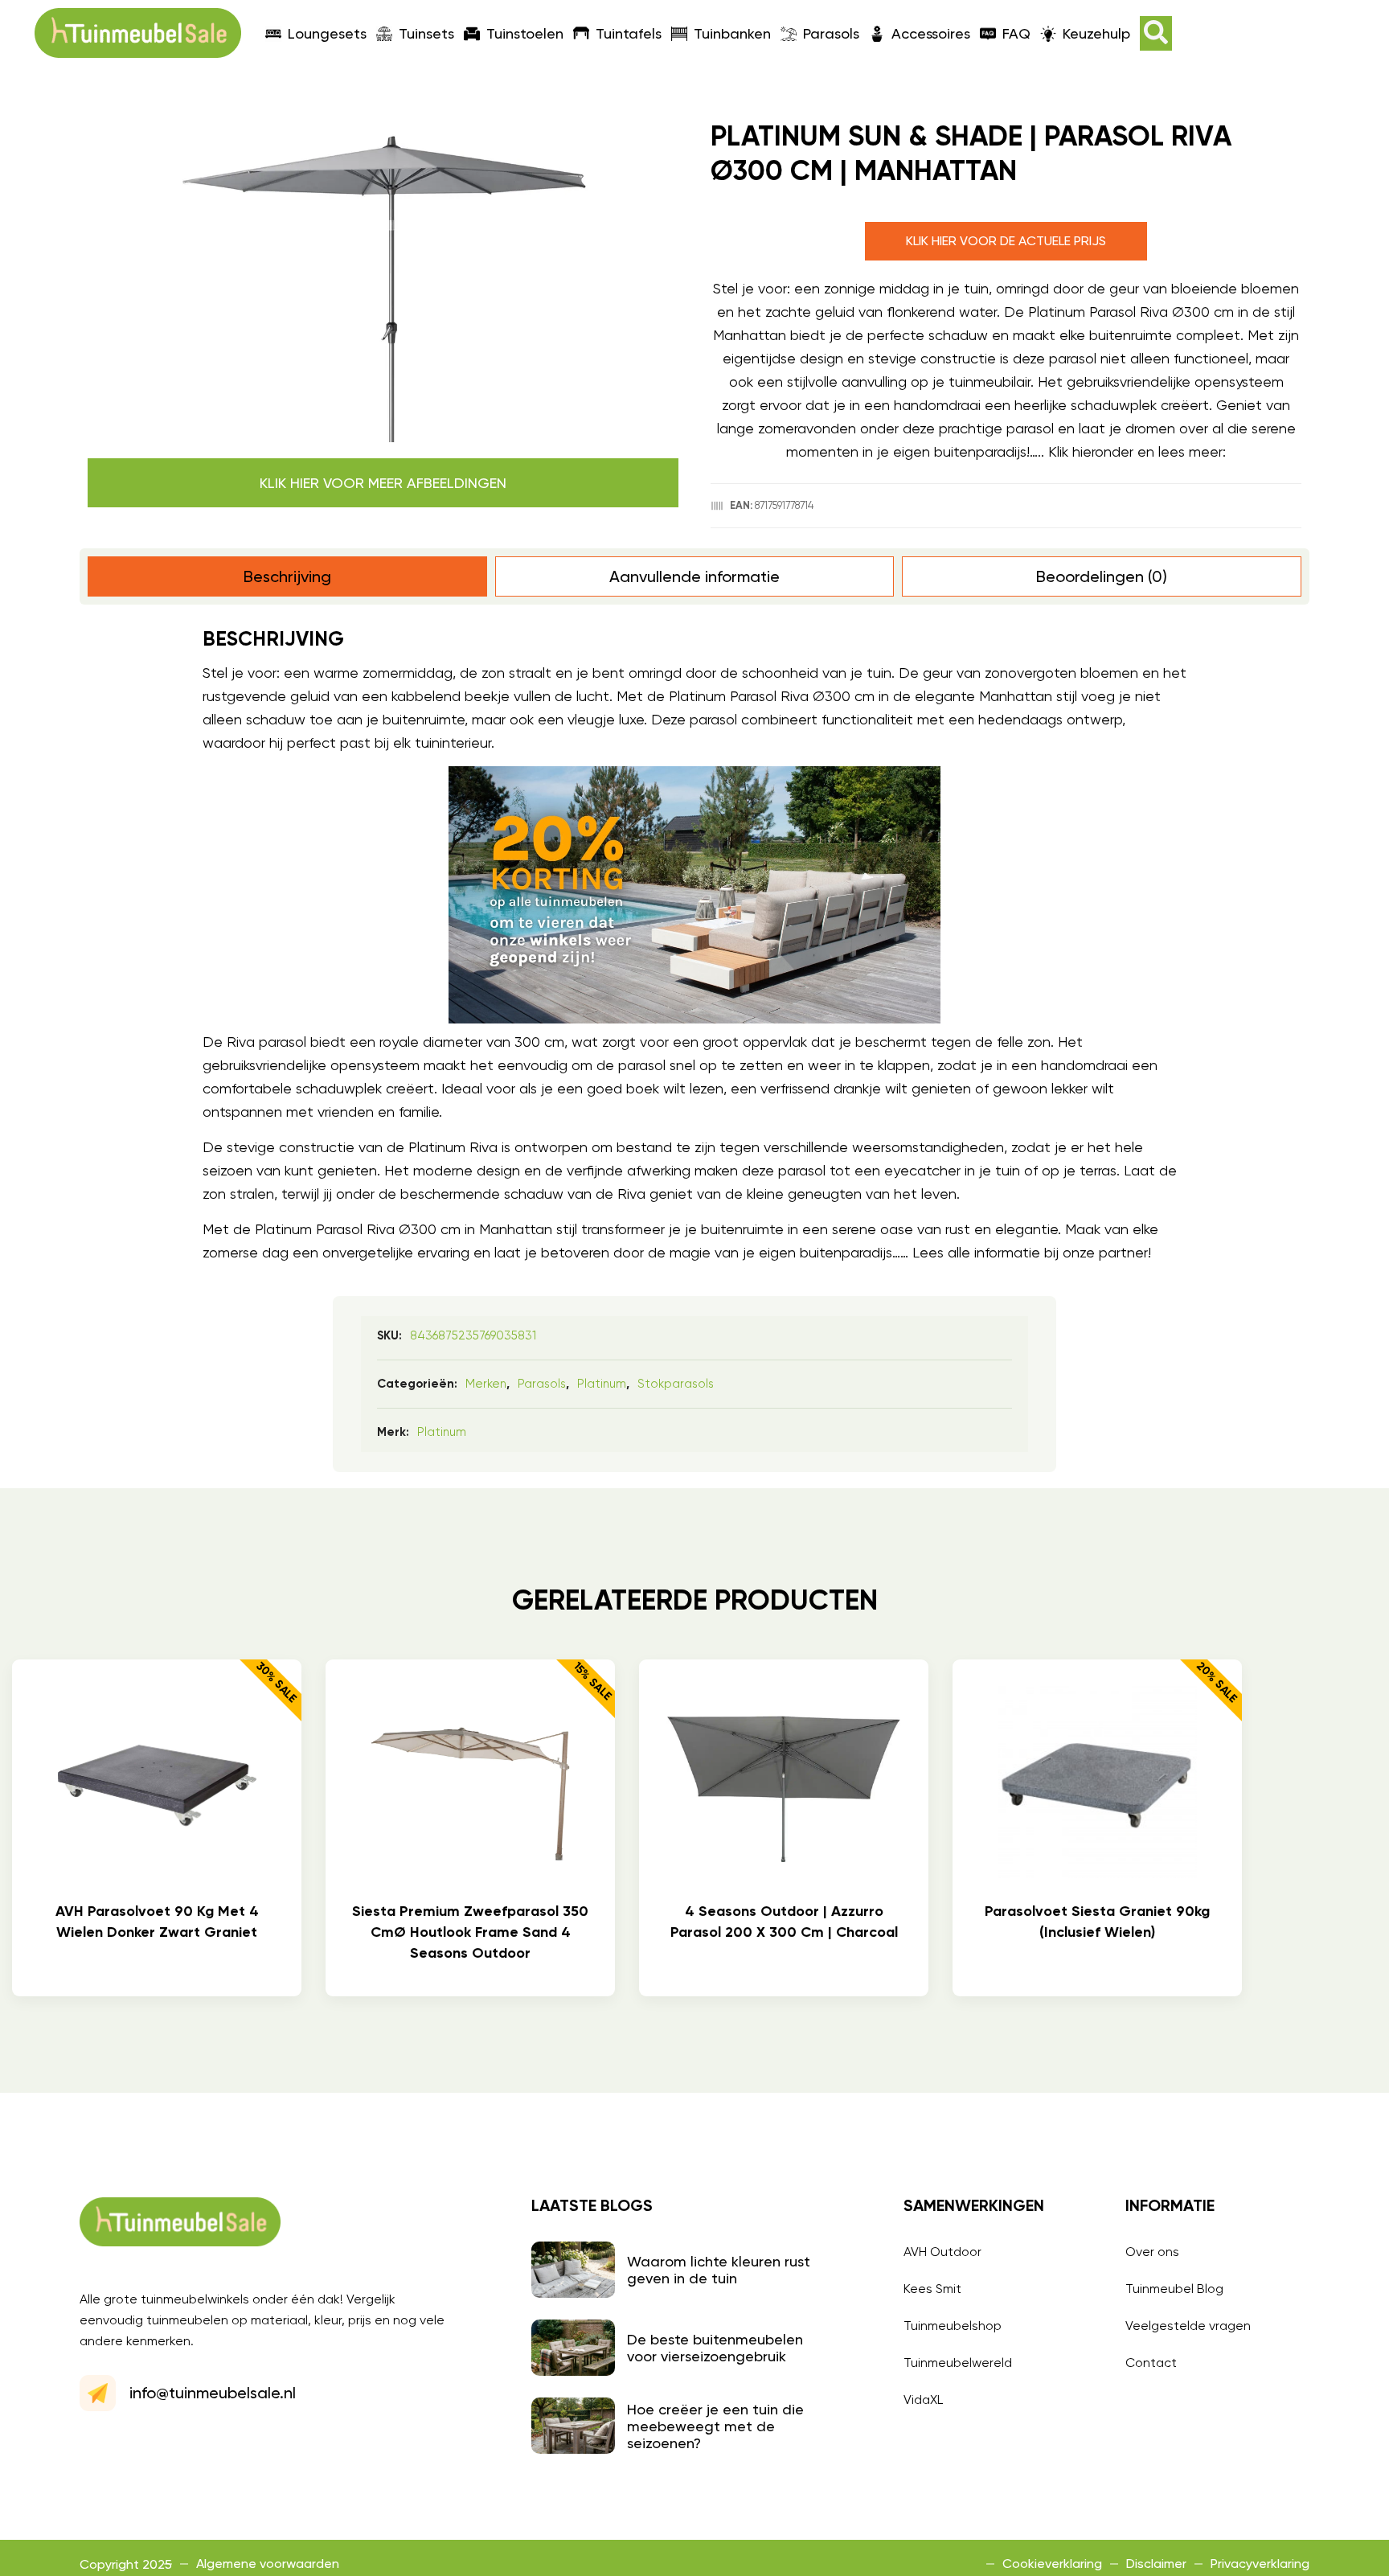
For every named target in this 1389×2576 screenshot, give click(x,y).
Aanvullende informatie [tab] (694, 576)
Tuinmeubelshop (953, 2326)
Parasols (831, 33)
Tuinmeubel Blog (1174, 2289)
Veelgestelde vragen (1188, 2326)
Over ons (1152, 2252)
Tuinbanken (732, 33)
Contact (1151, 2363)
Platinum (602, 1384)
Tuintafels (629, 33)
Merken (486, 1384)
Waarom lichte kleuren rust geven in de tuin (719, 2270)
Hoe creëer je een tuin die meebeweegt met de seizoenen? (715, 2426)
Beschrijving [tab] (287, 576)
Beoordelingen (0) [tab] (1102, 576)
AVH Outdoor (942, 2252)
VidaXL (923, 2400)
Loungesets (327, 33)
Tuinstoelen (525, 33)
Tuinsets (426, 33)
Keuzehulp (1096, 33)
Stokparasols (676, 1384)
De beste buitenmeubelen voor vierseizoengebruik (715, 2348)
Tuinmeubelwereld (958, 2363)
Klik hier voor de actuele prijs (1006, 241)
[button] (1156, 33)
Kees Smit (932, 2289)
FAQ (1016, 33)
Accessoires (931, 33)
